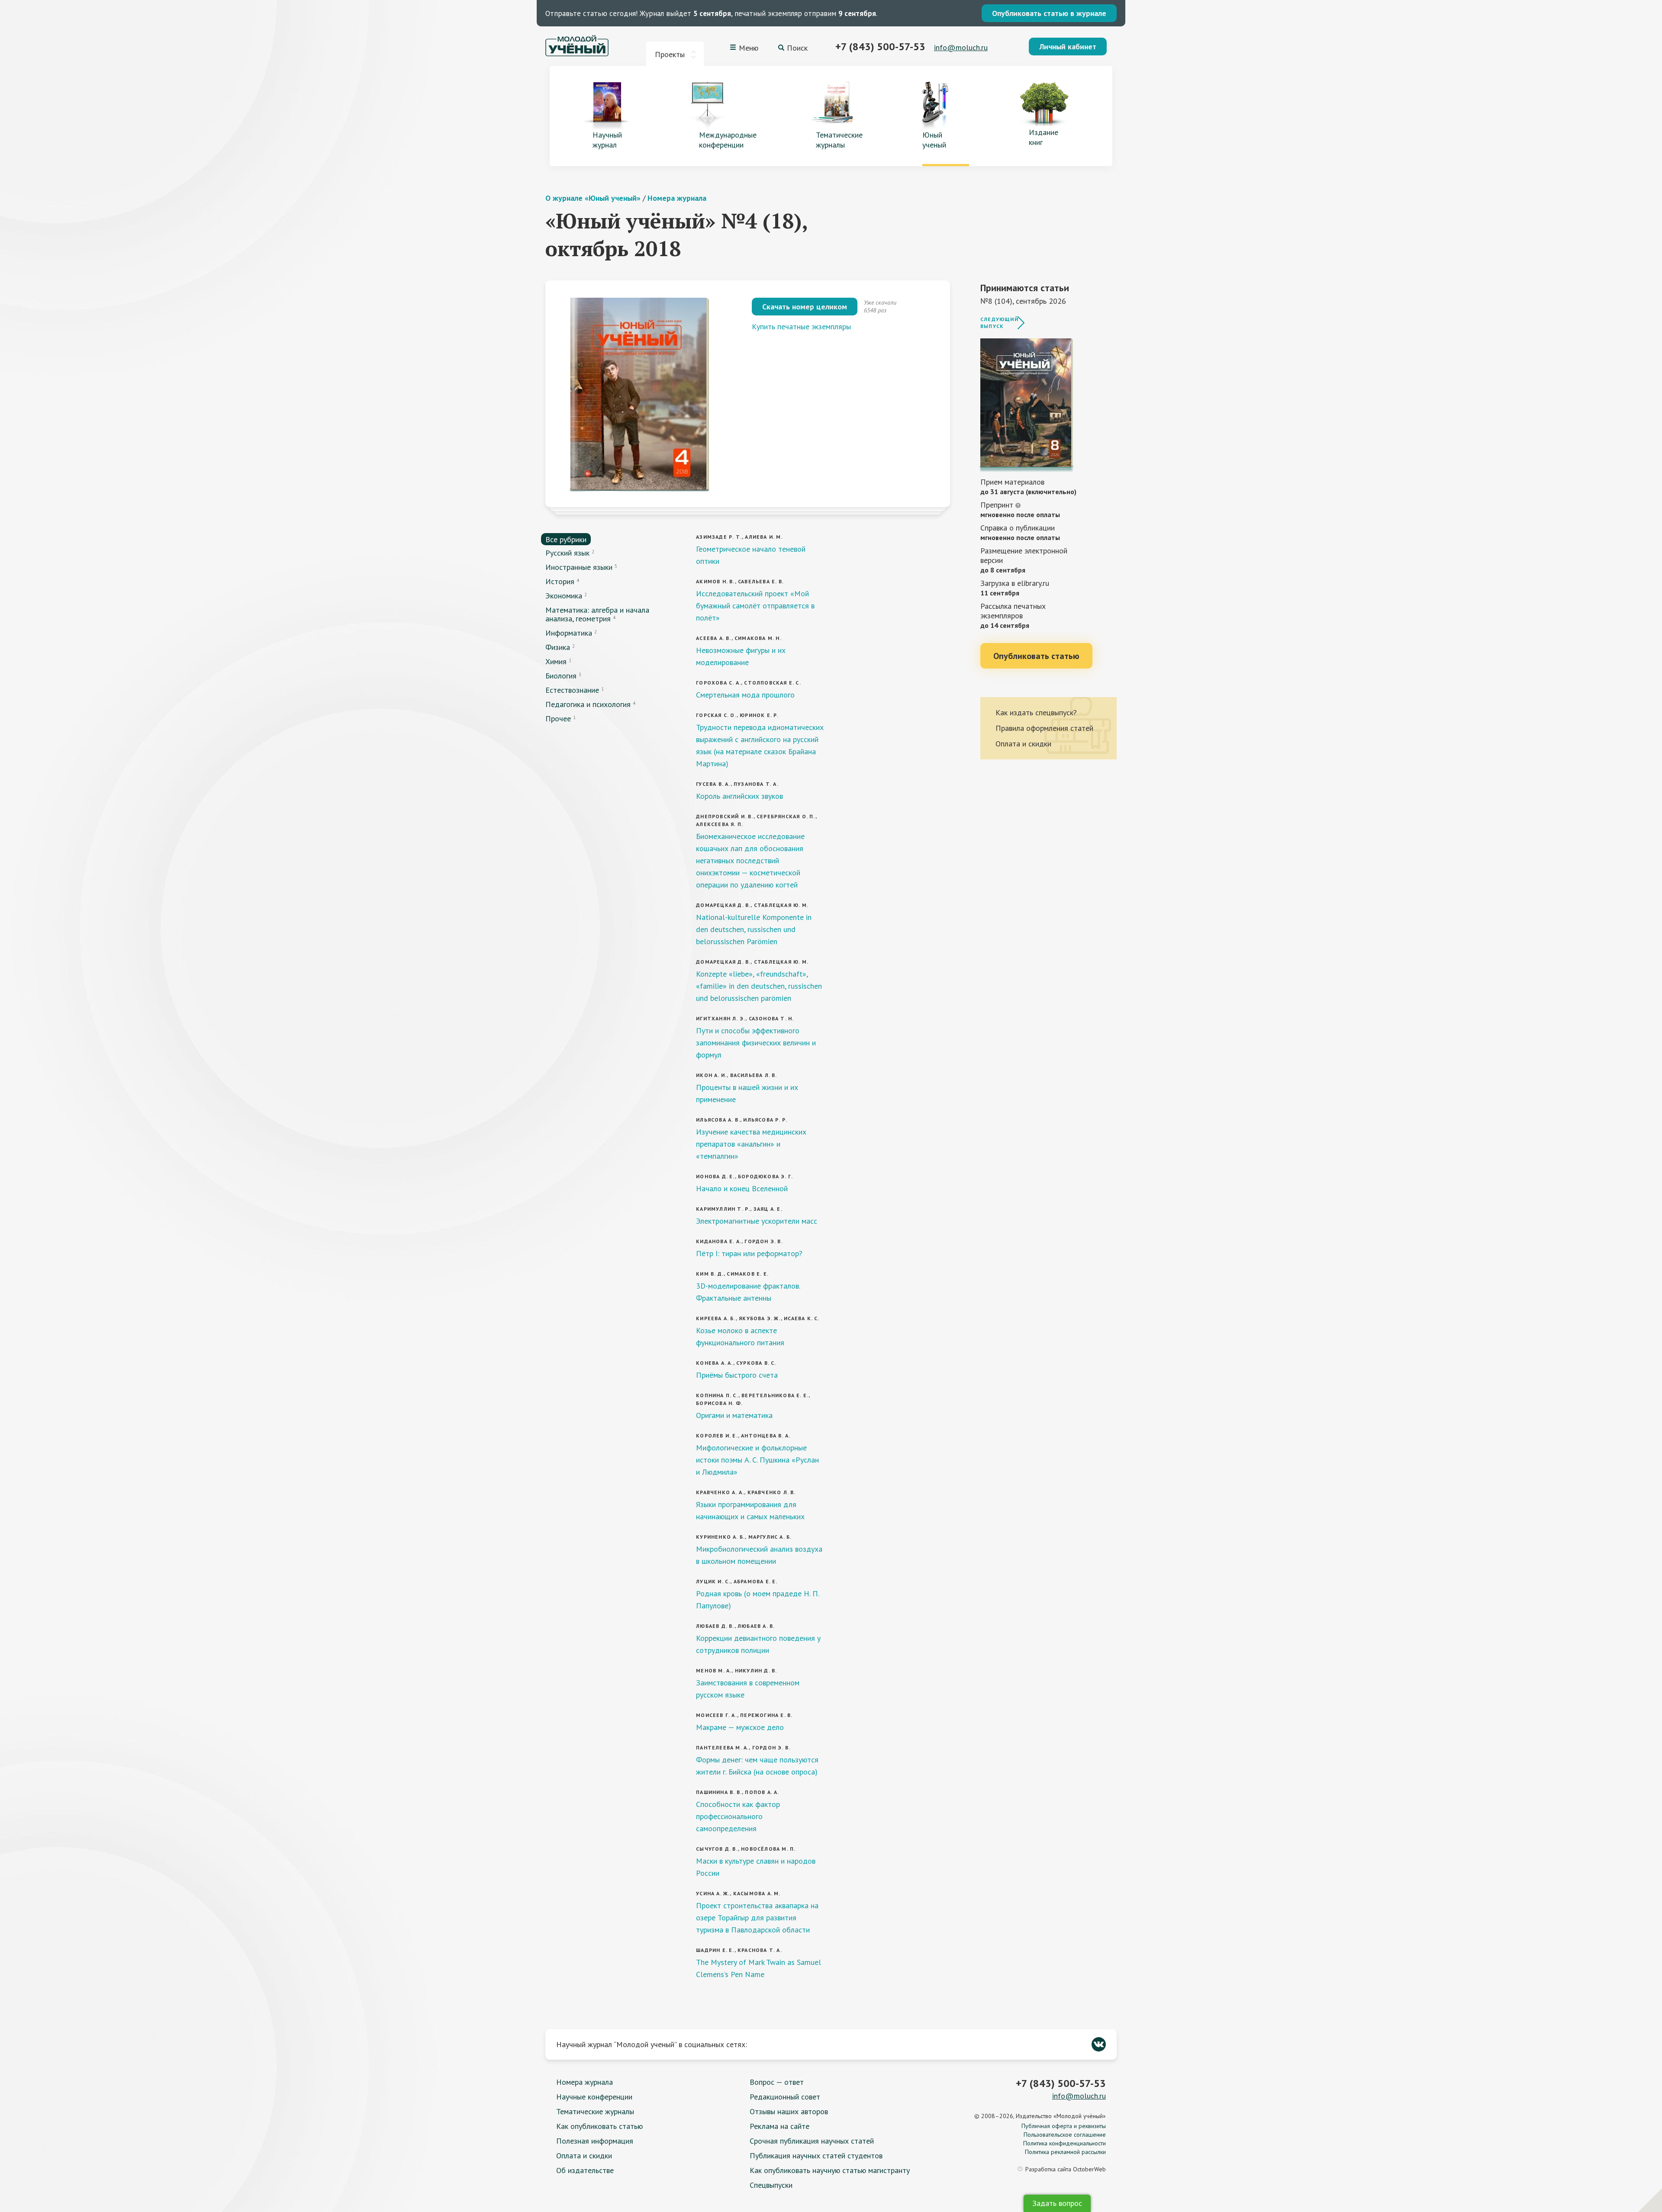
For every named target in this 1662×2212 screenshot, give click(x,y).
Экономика (564, 596)
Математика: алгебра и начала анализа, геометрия (597, 614)
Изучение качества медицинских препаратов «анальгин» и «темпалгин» (751, 1144)
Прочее (558, 719)
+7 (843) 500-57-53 (880, 47)
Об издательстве (585, 2170)
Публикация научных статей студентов (816, 2156)
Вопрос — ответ (777, 2082)
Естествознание (572, 690)
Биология (561, 676)
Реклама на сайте (779, 2126)
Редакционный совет (785, 2097)
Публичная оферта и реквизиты (1064, 2126)
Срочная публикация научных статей (812, 2141)
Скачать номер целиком (805, 307)
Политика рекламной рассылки (1065, 2152)
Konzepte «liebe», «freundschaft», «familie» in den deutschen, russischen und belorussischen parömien (759, 986)
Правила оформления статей (1044, 728)
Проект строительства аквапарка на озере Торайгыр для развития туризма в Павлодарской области (757, 1918)
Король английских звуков (739, 796)
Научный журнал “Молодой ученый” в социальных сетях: (652, 2044)
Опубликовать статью (1036, 656)
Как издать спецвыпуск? (1036, 712)
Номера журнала (677, 198)
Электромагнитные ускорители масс (757, 1221)
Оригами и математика (734, 1415)
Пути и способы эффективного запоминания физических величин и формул (756, 1043)
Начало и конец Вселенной (742, 1188)
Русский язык (567, 553)
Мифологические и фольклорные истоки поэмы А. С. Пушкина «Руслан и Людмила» (757, 1460)
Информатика (569, 633)
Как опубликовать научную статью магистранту (830, 2170)
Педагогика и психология (588, 704)
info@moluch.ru (961, 47)
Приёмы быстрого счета (737, 1375)
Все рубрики (566, 539)
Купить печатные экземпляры (801, 326)
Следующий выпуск (999, 323)
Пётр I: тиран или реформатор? (749, 1253)
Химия (556, 661)
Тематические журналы (595, 2111)
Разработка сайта (1066, 2169)
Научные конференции (594, 2097)
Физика (558, 647)
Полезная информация (595, 2141)
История (560, 581)
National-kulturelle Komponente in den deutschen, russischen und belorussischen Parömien (754, 929)
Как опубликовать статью (599, 2126)
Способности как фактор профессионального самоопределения (738, 1816)
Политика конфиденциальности (1065, 2143)
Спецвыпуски (771, 2185)
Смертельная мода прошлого (745, 695)
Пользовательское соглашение (1065, 2135)
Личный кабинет (1068, 47)
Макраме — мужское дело (740, 1727)
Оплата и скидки (1023, 744)
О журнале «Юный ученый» (593, 198)
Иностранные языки (579, 567)
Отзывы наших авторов (789, 2111)
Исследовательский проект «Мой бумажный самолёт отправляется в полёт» (755, 606)
